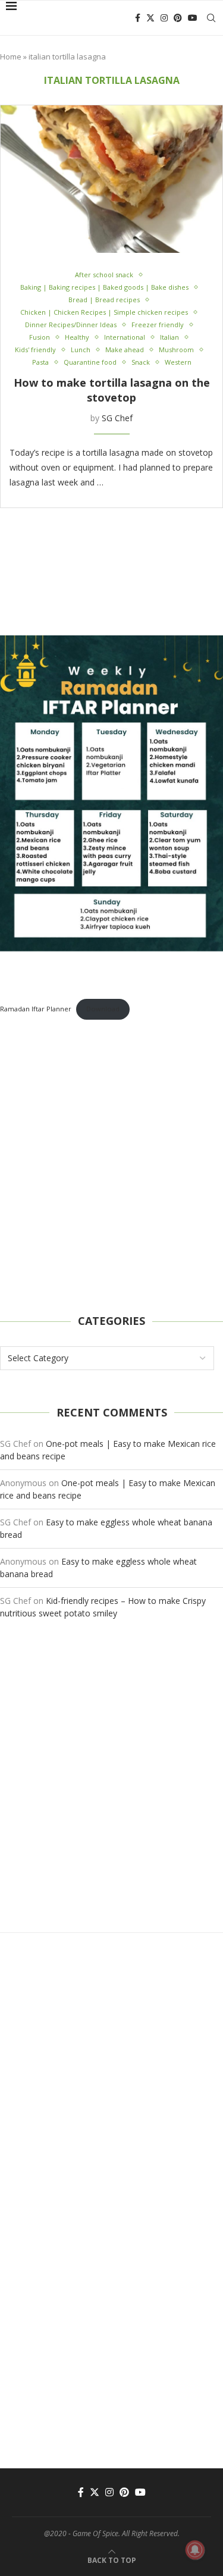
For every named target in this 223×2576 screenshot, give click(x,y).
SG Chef (117, 418)
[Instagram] (164, 18)
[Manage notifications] (195, 2550)
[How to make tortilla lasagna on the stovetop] (111, 179)
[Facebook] (138, 18)
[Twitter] (150, 18)
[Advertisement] (111, 1167)
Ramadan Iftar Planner (36, 1009)
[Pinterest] (178, 18)
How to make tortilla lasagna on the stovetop (112, 390)
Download (103, 1009)
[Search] (211, 18)
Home (11, 57)
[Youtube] (193, 18)
